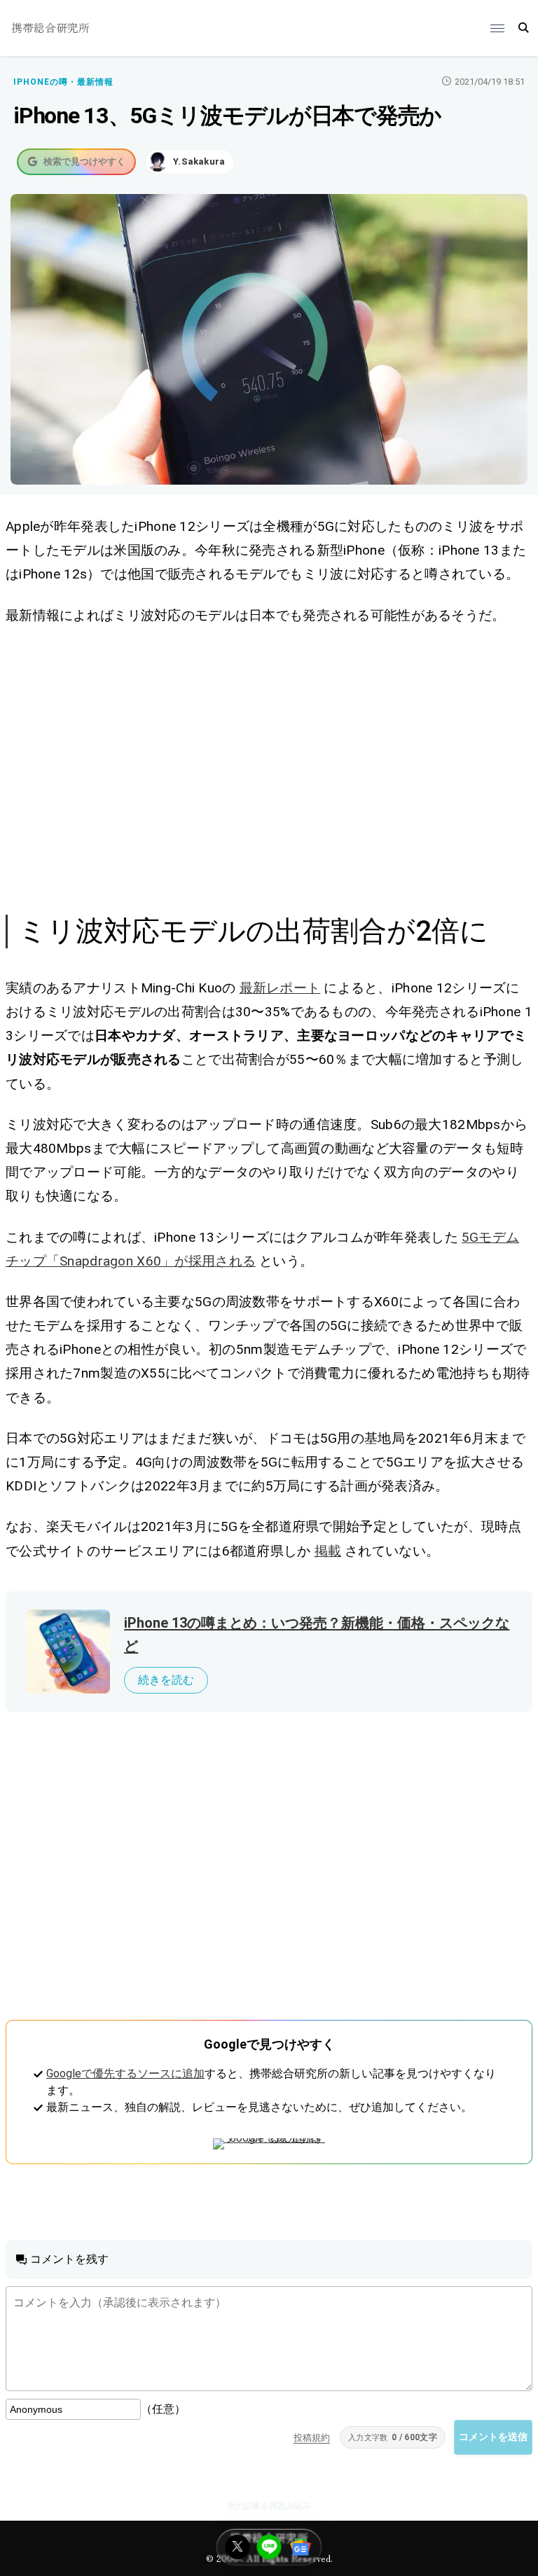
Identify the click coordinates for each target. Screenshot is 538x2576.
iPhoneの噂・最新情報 (63, 82)
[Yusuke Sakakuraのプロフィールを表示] (190, 162)
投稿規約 (312, 2438)
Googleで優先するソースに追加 (125, 2073)
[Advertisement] (269, 768)
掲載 (328, 1551)
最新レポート (280, 988)
